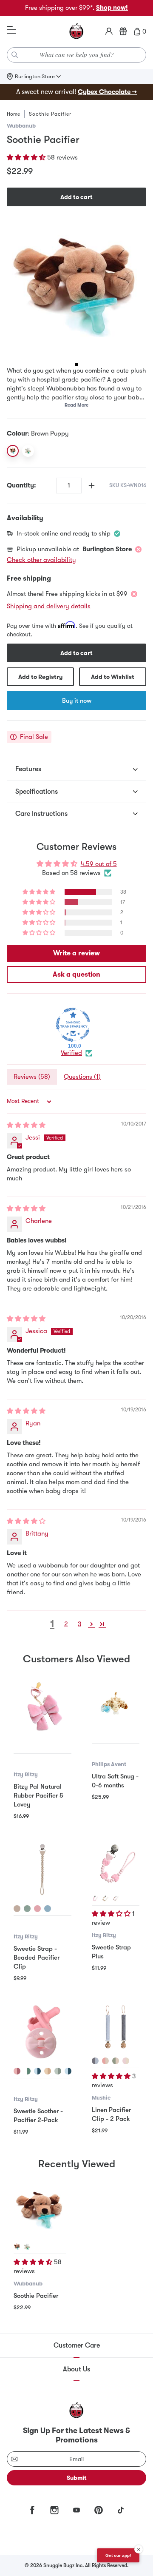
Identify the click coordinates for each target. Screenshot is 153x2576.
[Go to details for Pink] (37, 1909)
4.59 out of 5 (99, 864)
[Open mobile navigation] (11, 30)
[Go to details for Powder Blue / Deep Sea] (95, 2061)
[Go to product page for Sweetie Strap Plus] (116, 1864)
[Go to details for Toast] (17, 1909)
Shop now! (112, 8)
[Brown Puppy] (13, 451)
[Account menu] (109, 31)
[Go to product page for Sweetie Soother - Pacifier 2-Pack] (42, 2032)
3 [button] (79, 1624)
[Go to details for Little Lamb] (27, 2247)
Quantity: (21, 485)
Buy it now (77, 701)
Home (13, 114)
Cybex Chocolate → (107, 92)
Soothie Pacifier (36, 2296)
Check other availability (41, 560)
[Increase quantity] (92, 486)
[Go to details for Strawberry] (116, 1898)
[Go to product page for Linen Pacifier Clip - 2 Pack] (116, 2027)
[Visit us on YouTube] (76, 2510)
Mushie (101, 2098)
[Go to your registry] (123, 31)
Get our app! (118, 2555)
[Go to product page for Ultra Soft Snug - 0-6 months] (116, 1702)
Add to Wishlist (113, 677)
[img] (26, 1125)
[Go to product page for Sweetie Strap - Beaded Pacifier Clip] (42, 1869)
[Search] (15, 55)
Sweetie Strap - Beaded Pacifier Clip (37, 1958)
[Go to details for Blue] (48, 1909)
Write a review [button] (76, 953)
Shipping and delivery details (49, 606)
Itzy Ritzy (26, 1774)
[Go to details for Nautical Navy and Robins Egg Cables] (68, 2071)
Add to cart (76, 197)
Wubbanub (21, 126)
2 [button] (66, 1624)
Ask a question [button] (76, 975)
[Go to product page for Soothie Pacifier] (40, 2210)
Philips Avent (109, 1764)
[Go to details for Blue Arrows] (37, 2071)
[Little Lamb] (28, 451)
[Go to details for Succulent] (27, 1909)
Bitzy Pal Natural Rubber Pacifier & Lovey (38, 1795)
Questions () (82, 1077)
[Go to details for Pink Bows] (17, 2071)
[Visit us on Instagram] (54, 2510)
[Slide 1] (76, 365)
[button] (27, 157)
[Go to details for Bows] (95, 1898)
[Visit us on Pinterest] (99, 2510)
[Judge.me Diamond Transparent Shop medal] (73, 1025)
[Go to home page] (76, 31)
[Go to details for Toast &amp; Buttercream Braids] (48, 2071)
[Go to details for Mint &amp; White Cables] (27, 2071)
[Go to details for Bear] (105, 1898)
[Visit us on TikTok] (121, 2510)
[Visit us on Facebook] (32, 2510)
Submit (77, 2478)
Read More (76, 405)
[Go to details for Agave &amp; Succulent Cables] (58, 2071)
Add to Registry (40, 677)
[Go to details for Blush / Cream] (126, 2061)
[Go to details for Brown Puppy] (17, 2247)
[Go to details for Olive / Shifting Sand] (116, 2061)
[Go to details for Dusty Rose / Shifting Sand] (105, 2061)
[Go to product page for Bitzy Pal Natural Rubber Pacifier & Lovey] (42, 1707)
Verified (71, 1053)
